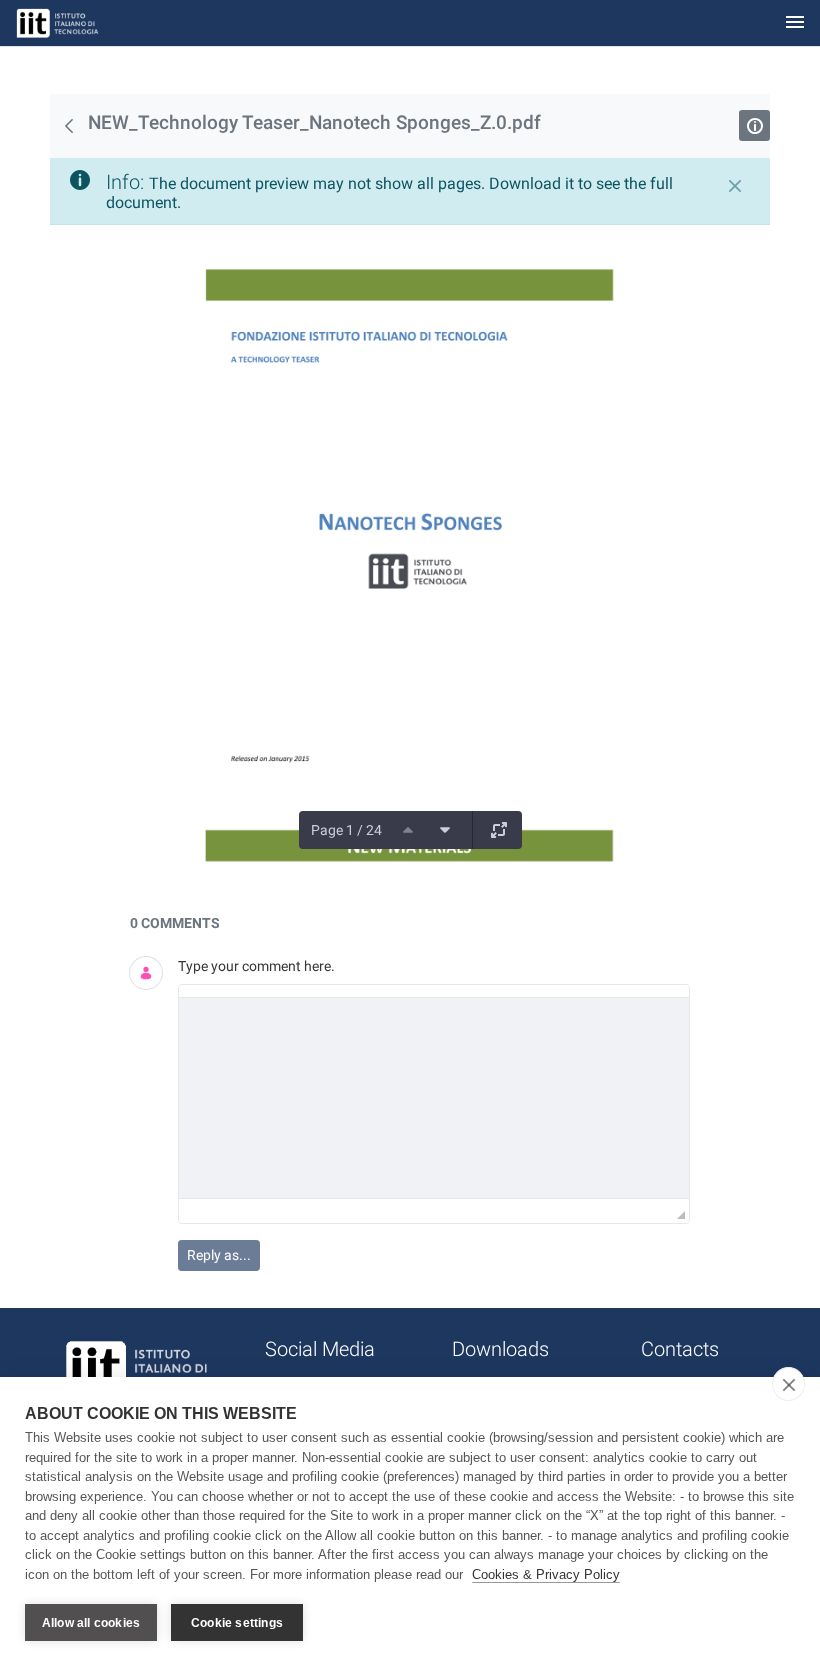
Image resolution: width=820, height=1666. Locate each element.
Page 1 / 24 (346, 830)
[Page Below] (445, 830)
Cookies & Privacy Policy (546, 1574)
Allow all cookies (91, 1623)
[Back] (69, 126)
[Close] (735, 186)
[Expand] (499, 830)
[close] (788, 1384)
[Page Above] (408, 830)
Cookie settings (237, 1623)
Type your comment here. (256, 966)
